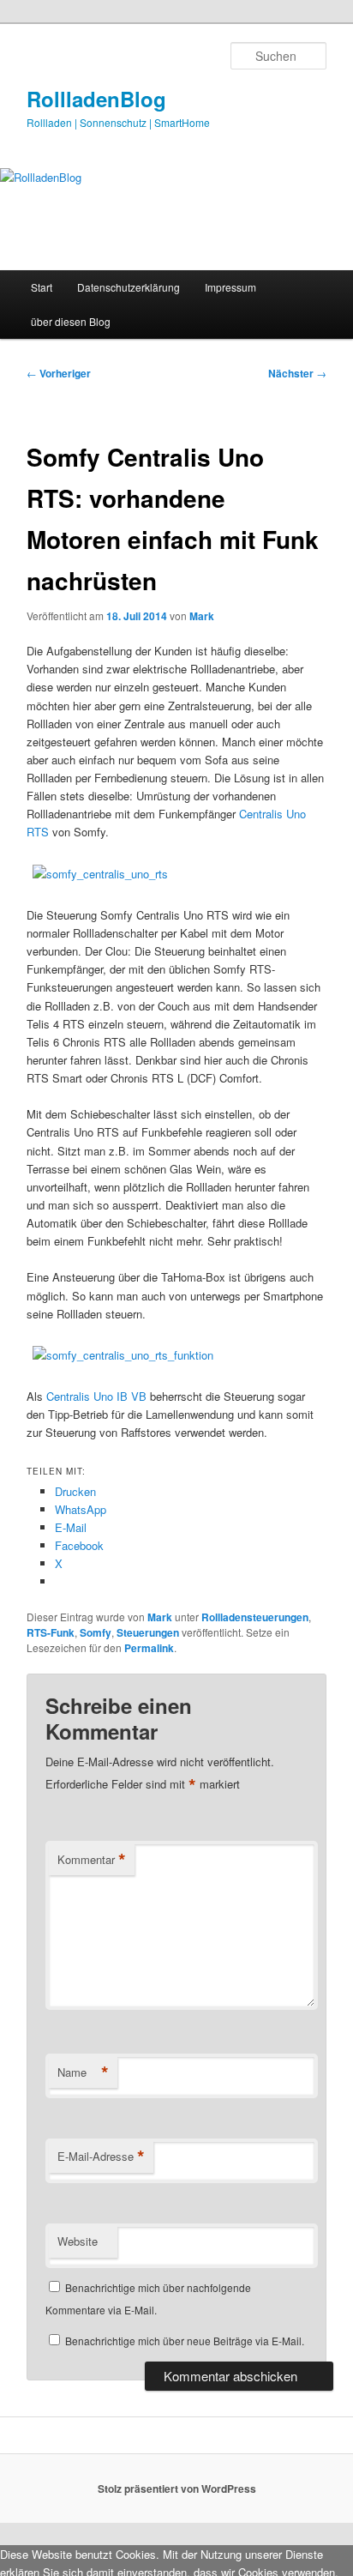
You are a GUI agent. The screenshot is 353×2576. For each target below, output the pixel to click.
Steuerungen (148, 1632)
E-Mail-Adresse (101, 2157)
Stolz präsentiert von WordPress (177, 2489)
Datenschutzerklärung (129, 287)
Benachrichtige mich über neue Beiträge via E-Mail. (185, 2341)
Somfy (96, 1632)
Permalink (149, 1648)
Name (83, 2072)
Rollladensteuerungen (255, 1617)
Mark (202, 616)
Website (78, 2241)
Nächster (297, 373)
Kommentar (92, 1860)
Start (42, 287)
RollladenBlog (96, 99)
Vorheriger (59, 373)
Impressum (230, 287)
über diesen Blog (71, 321)
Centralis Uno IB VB (96, 1396)
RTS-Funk (51, 1632)
